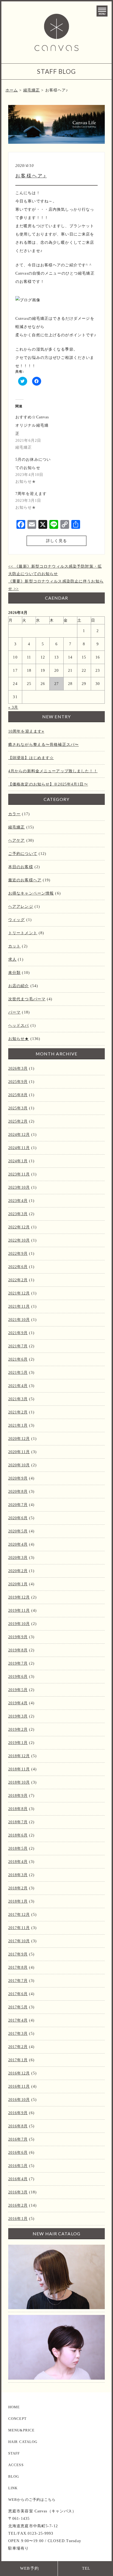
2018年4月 (18, 1862)
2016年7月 (18, 2139)
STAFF (14, 2453)
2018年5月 (18, 1848)
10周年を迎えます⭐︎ (26, 731)
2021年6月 (18, 1359)
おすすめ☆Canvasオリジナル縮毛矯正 (32, 425)
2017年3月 (18, 2034)
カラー (14, 814)
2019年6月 (18, 1677)
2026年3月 (18, 1068)
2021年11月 (19, 1306)
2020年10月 (19, 1465)
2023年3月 (18, 1214)
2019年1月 (18, 1743)
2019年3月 (18, 1716)
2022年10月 (19, 1240)
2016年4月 (18, 2179)
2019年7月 (18, 1663)
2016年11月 (19, 2086)
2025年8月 (18, 1095)
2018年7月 (18, 1822)
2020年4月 (18, 1544)
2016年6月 (18, 2153)
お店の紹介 (19, 986)
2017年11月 (19, 1928)
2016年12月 (19, 2073)
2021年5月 (18, 1373)
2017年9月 (18, 1954)
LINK (13, 2488)
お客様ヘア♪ (31, 176)
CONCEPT (17, 2419)
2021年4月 (18, 1386)
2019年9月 (18, 1637)
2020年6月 (18, 1518)
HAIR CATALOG (23, 2442)
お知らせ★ (19, 1039)
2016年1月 (18, 2219)
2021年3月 (18, 1399)
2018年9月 (18, 1796)
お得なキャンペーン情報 (31, 893)
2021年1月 (18, 1425)
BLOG (14, 2476)
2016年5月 (18, 2166)
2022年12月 (19, 1227)
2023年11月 (19, 1174)
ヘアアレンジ (21, 907)
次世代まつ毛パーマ (27, 999)
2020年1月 (18, 1584)
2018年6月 (18, 1835)
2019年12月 (19, 1597)
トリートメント (23, 933)
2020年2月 (18, 1571)
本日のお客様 (21, 867)
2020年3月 (18, 1558)
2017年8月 (18, 1967)
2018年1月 (18, 1901)
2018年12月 (19, 1756)
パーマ (14, 1012)
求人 (12, 959)
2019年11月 (19, 1611)
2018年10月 (19, 1782)
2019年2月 (18, 1729)
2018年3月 (18, 1875)
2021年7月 (18, 1346)
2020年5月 (18, 1531)
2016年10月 (19, 2100)
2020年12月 (19, 1439)
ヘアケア (16, 840)
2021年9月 (18, 1333)
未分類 (14, 973)
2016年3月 (18, 2192)
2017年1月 (18, 2060)
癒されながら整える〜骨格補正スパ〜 (43, 745)
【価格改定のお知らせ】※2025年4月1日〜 (48, 784)
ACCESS (16, 2465)
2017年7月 (18, 1981)
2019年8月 (18, 1650)
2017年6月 (18, 1994)
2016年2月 (18, 2205)
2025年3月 (18, 1108)
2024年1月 (18, 1161)
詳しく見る (56, 541)
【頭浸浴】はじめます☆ (31, 758)
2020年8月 (18, 1492)
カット (14, 946)
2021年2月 (18, 1412)
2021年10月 (19, 1320)
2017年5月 (18, 2007)
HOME (14, 2407)
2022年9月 (18, 1254)
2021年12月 (19, 1293)
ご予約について (23, 854)
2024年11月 (19, 1148)
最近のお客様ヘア (25, 880)
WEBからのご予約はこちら (32, 2500)
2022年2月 (18, 1280)
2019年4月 (18, 1703)
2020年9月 (18, 1478)
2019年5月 (18, 1690)
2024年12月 (19, 1135)
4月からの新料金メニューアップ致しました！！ (53, 771)
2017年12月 (19, 1915)
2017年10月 (19, 1941)
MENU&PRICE (21, 2430)
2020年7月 (18, 1505)
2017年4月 (18, 2020)
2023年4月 (18, 1201)
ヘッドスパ (19, 1026)
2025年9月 (18, 1082)
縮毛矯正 (16, 827)
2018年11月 (19, 1769)
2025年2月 (18, 1121)
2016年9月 (18, 2113)
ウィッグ (16, 920)
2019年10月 (19, 1624)
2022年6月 (18, 1267)
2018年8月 (18, 1809)
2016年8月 (18, 2126)
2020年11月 (19, 1452)
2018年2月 (18, 1888)
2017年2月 (18, 2047)
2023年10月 (19, 1187)
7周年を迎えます (31, 494)
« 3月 (13, 707)
